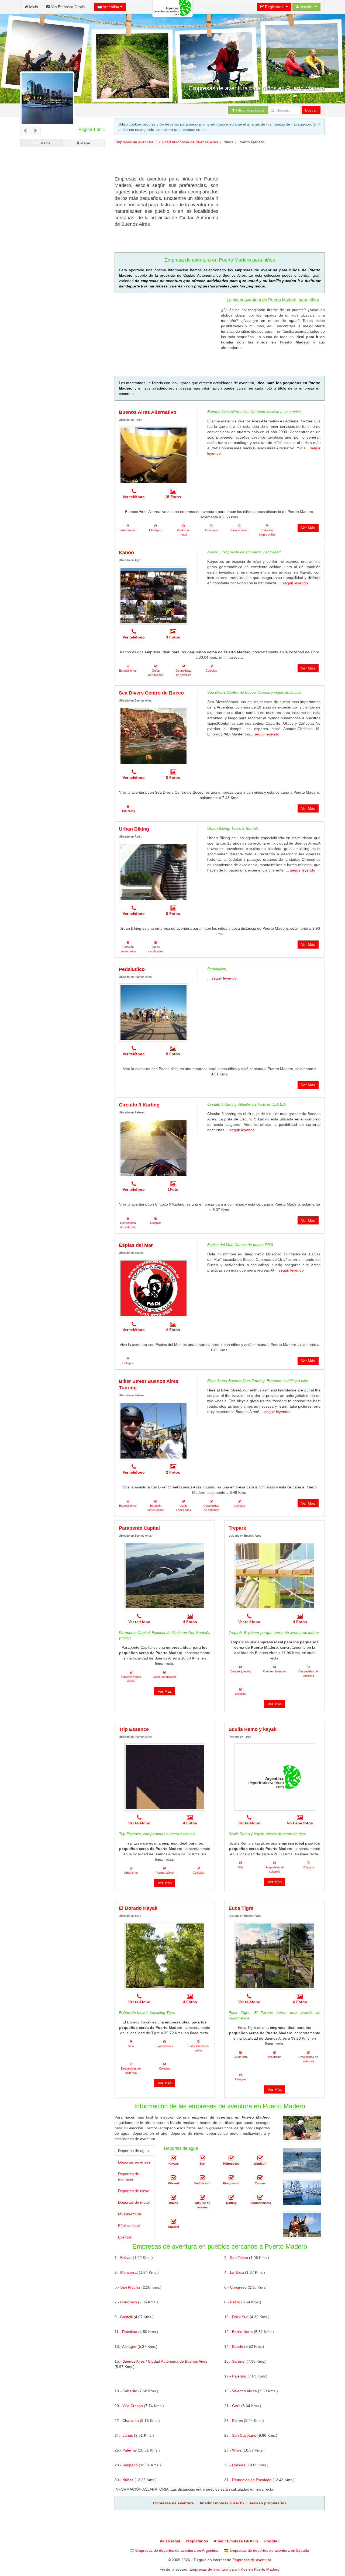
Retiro (235, 2302)
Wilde (237, 2450)
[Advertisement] (213, 162)
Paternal (130, 2450)
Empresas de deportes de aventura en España (269, 2550)
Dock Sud (240, 2317)
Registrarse (275, 7)
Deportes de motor (134, 2202)
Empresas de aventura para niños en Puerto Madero (234, 2569)
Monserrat (129, 2272)
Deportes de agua (133, 2151)
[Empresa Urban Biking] (153, 872)
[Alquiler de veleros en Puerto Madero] (202, 2198)
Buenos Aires (134, 2361)
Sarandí (239, 2361)
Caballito (130, 2391)
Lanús (128, 2435)
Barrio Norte (242, 2332)
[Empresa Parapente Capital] (165, 1576)
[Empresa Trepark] (275, 1576)
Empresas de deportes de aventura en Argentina (176, 2550)
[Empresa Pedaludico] (153, 1012)
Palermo (239, 2376)
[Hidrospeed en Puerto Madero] (231, 2158)
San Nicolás (130, 2287)
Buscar (311, 110)
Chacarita (131, 2421)
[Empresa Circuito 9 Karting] (153, 1148)
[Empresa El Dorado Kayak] (165, 1956)
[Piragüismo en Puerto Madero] (231, 2178)
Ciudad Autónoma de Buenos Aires (188, 142)
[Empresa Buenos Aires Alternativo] (153, 455)
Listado (43, 143)
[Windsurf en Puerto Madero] (260, 2158)
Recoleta (130, 2332)
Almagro (129, 2346)
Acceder (307, 7)
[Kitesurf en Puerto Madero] (174, 2178)
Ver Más (308, 528)
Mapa (85, 143)
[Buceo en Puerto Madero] (174, 2198)
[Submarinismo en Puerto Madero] (260, 2198)
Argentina (111, 7)
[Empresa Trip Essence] (165, 1777)
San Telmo (239, 2258)
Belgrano (130, 2465)
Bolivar (126, 2258)
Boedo (238, 2346)
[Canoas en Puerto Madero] (260, 2178)
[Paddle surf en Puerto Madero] (202, 2178)
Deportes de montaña (129, 2176)
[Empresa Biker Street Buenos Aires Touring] (153, 1431)
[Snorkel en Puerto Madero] (174, 2222)
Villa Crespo (133, 2406)
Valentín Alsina (244, 2391)
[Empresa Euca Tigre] (275, 1956)
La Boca (237, 2272)
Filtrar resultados (250, 110)
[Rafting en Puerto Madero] (231, 2198)
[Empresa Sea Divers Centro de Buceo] (153, 736)
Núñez (128, 2480)
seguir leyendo (295, 583)
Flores (237, 2421)
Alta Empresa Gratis (67, 7)
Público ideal (129, 2226)
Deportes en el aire (134, 2162)
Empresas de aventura (134, 142)
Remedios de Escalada (252, 2480)
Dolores (239, 2465)
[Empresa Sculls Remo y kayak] (275, 1777)
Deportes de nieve (134, 2191)
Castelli (126, 2317)
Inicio (33, 7)
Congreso (238, 2287)
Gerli (236, 2406)
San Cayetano (244, 2435)
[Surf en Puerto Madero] (202, 2158)
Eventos (125, 2237)
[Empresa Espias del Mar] (153, 1288)
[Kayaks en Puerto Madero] (174, 2158)
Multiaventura (130, 2214)
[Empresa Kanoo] (153, 596)
